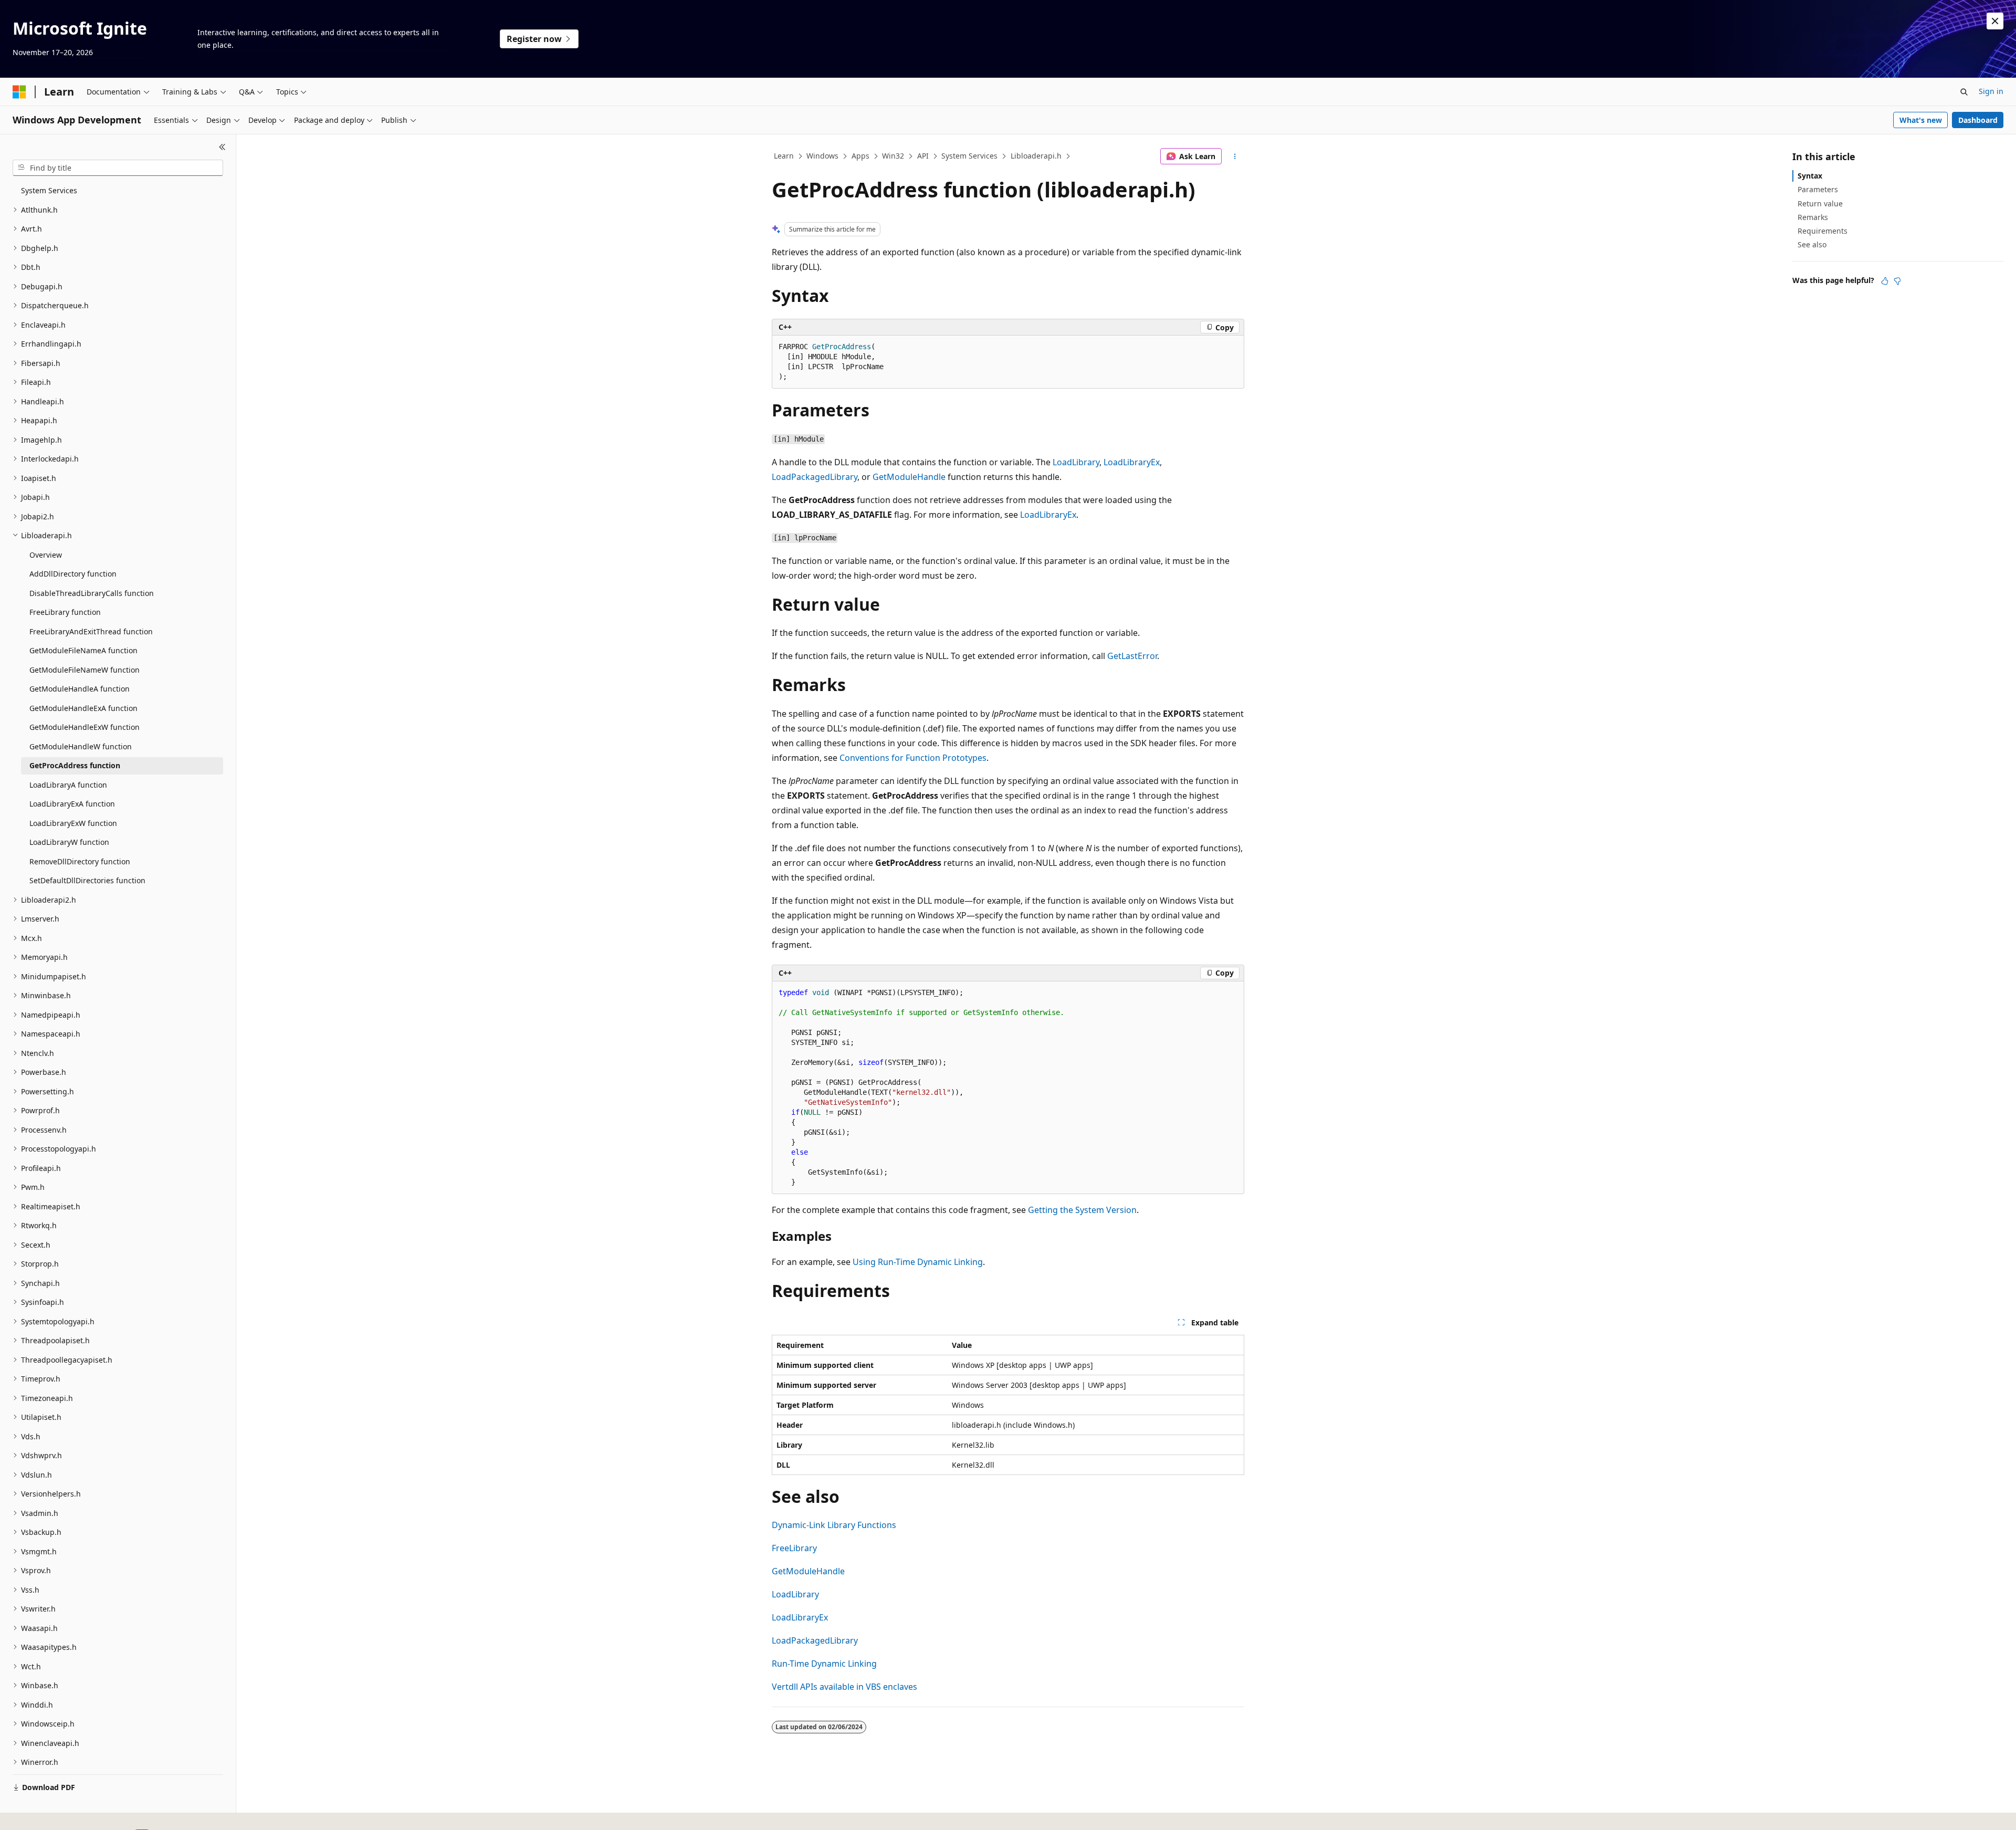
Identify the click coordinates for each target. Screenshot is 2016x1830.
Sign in (1991, 91)
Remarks (1813, 217)
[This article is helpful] (1885, 281)
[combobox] (118, 168)
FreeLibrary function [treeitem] (65, 612)
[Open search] (1964, 92)
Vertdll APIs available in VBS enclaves (844, 1687)
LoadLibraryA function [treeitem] (68, 785)
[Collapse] (222, 147)
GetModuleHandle (909, 477)
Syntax (1810, 176)
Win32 (893, 156)
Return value (1820, 203)
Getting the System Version (1082, 1210)
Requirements (1823, 231)
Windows (822, 156)
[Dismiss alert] (1995, 21)
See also (1812, 244)
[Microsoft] (19, 92)
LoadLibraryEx (1132, 462)
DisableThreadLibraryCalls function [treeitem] (92, 593)
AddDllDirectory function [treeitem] (73, 574)
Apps (860, 156)
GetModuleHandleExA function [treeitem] (83, 708)
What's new (1921, 120)
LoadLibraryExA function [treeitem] (72, 804)
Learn (784, 156)
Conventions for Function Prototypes (913, 758)
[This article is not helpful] (1897, 281)
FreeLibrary (794, 1548)
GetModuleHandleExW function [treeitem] (85, 727)
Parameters (1818, 189)
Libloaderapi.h (1036, 156)
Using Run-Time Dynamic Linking (918, 1262)
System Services (969, 156)
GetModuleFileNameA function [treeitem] (83, 650)
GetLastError (1132, 656)
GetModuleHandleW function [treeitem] (81, 746)
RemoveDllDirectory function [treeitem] (80, 861)
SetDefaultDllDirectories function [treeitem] (87, 880)
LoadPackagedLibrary (815, 477)
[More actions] (1235, 156)
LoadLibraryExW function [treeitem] (73, 823)
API (923, 156)
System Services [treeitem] (49, 190)
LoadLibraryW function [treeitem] (69, 842)
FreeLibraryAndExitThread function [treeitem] (91, 631)
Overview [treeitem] (46, 555)
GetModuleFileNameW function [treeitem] (85, 670)
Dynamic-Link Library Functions (834, 1525)
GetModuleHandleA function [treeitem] (80, 689)
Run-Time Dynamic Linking (824, 1664)
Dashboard (1978, 120)
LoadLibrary (1076, 462)
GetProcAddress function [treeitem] (75, 765)
